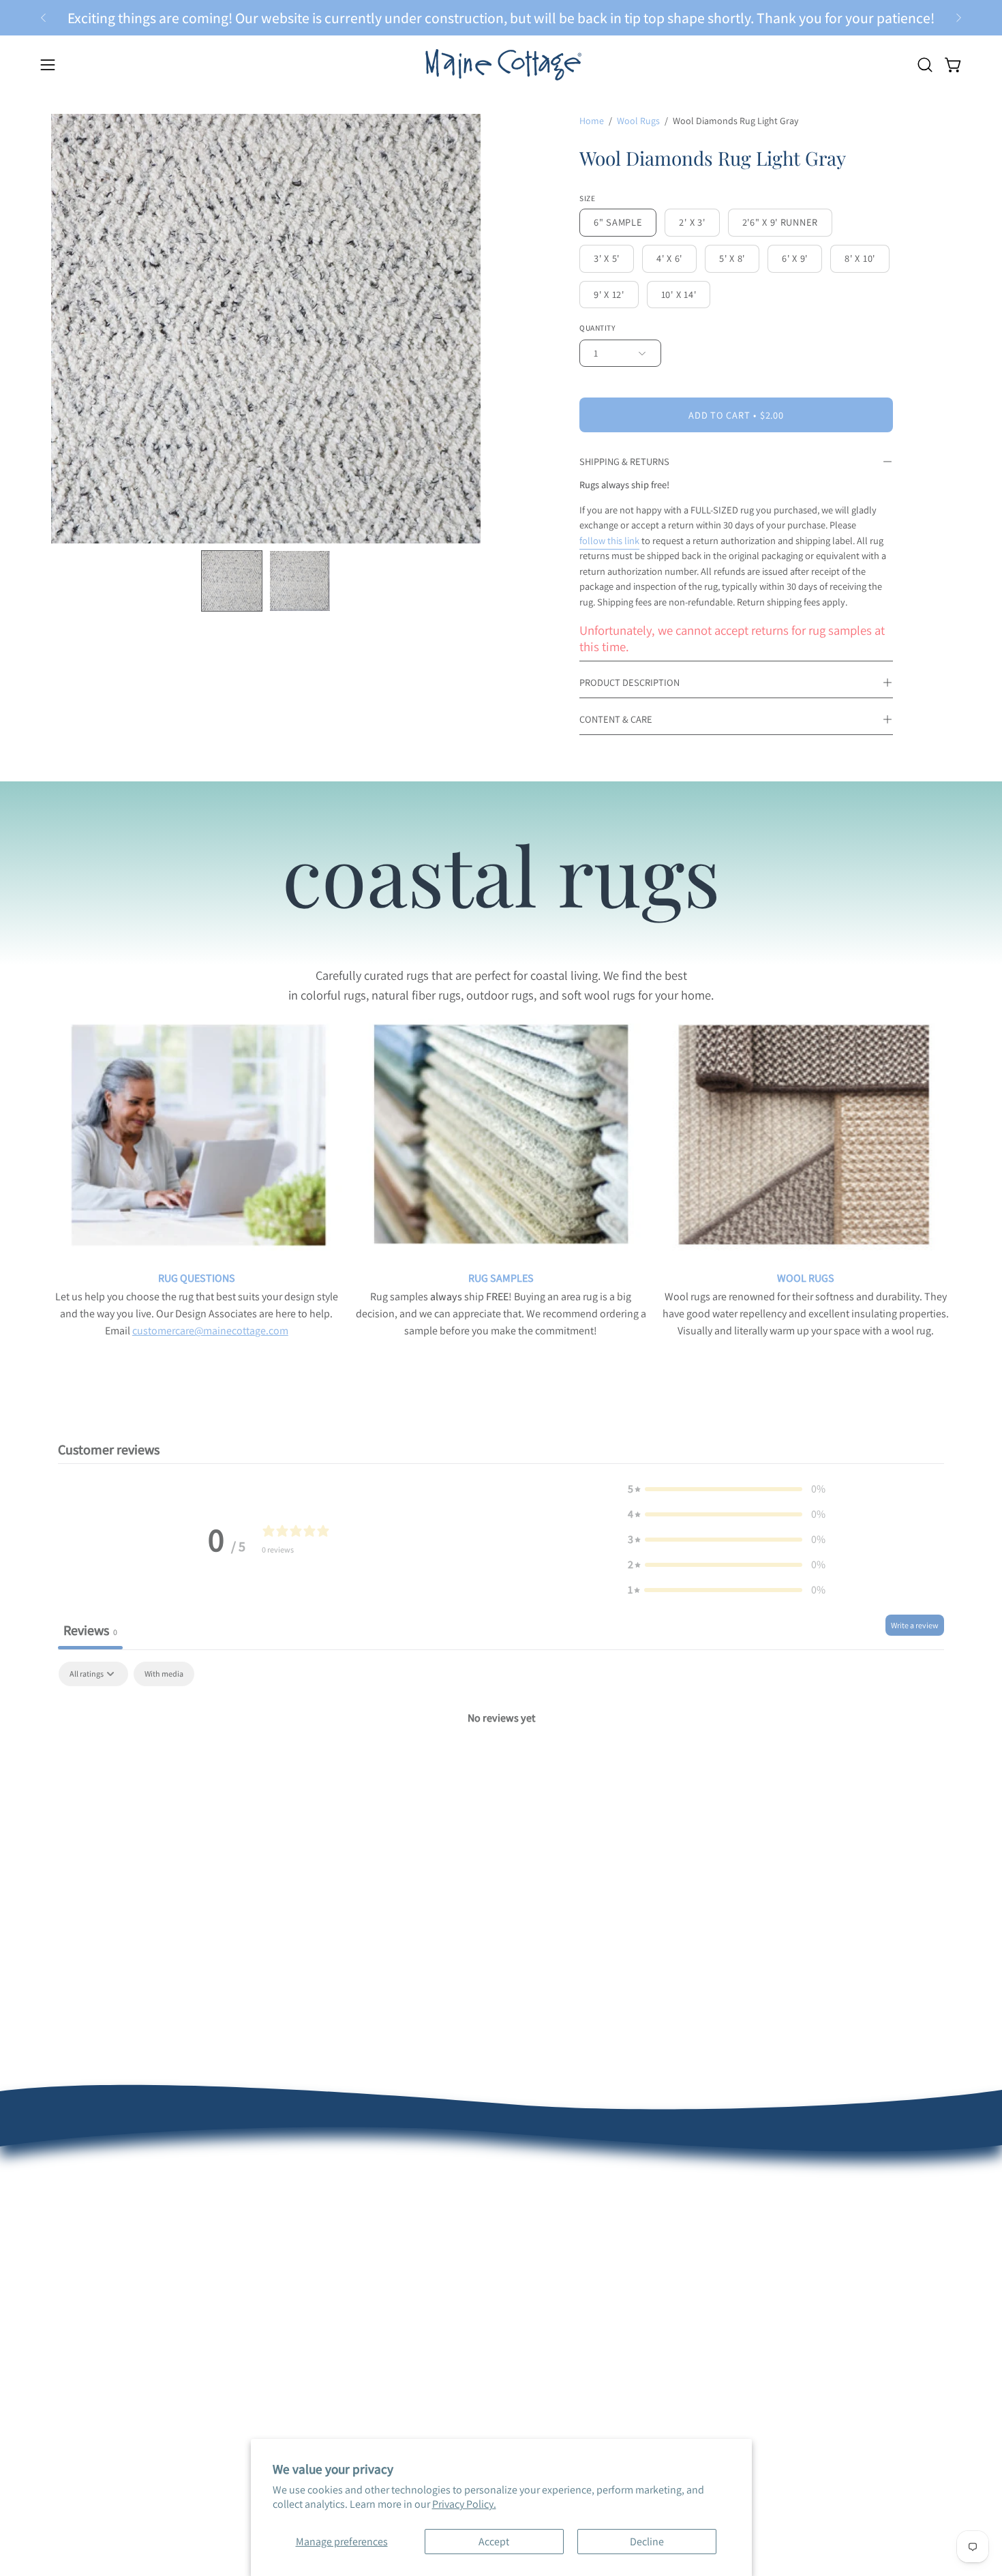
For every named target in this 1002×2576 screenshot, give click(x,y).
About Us (72, 2197)
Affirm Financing (274, 2310)
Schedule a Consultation (292, 2220)
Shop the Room (272, 2242)
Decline (647, 2542)
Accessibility (450, 2332)
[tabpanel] (501, 1764)
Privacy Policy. (464, 2504)
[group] (501, 18)
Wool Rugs (638, 121)
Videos (437, 2287)
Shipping (72, 2287)
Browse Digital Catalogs (290, 2265)
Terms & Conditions (96, 2310)
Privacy (438, 2310)
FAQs (63, 2265)
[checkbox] (164, 1674)
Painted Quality (457, 2197)
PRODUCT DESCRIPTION (629, 682)
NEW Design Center (280, 2197)
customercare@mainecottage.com (210, 1331)
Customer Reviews (93, 2220)
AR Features (449, 2242)
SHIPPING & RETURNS (624, 461)
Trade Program (641, 2220)
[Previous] (44, 18)
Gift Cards (259, 2332)
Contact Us (76, 2332)
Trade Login (634, 2197)
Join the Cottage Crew (286, 2287)
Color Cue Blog (455, 2265)
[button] (925, 65)
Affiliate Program (645, 2265)
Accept (494, 2542)
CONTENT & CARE (616, 719)
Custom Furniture (647, 2242)
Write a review (915, 1625)
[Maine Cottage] (501, 64)
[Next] (958, 18)
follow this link (609, 540)
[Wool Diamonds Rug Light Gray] (232, 581)
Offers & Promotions (97, 2242)
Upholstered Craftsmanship (485, 2220)
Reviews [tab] (90, 1630)
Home (592, 121)
